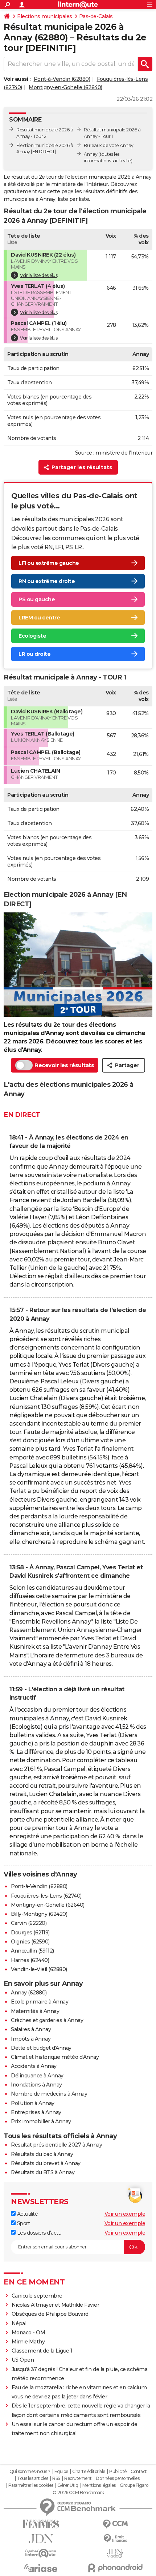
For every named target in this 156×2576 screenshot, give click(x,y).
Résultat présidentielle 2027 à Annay (56, 2145)
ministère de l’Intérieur (124, 453)
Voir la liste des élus (39, 275)
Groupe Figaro (134, 2485)
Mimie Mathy (28, 2342)
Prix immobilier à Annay (41, 2121)
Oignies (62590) (30, 1942)
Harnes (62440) (30, 1960)
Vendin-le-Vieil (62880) (39, 1969)
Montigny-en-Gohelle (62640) (65, 87)
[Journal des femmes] (41, 2524)
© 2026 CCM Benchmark (78, 2493)
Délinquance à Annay (37, 2076)
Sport (23, 2223)
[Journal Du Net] (41, 2539)
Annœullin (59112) (32, 1951)
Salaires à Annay (31, 2029)
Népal (19, 2323)
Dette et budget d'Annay (41, 2048)
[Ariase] (41, 2568)
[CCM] (115, 2524)
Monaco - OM (28, 2333)
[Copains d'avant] (41, 2553)
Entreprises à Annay (36, 2112)
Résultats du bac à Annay (42, 2154)
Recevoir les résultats (64, 1065)
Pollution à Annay (33, 2103)
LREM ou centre (39, 618)
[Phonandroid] (115, 2568)
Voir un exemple (125, 2214)
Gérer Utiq (68, 2485)
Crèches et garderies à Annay (47, 2020)
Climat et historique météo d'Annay (55, 2057)
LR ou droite (34, 654)
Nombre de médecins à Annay (49, 2094)
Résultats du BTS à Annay (43, 2172)
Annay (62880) (29, 1993)
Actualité (27, 2214)
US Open (23, 2360)
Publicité (118, 2472)
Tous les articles (33, 2478)
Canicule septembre (37, 2296)
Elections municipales (45, 16)
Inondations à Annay (36, 2085)
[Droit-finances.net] (115, 2539)
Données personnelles (118, 2478)
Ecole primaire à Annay (40, 2002)
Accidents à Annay (34, 2066)
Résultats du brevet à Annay (46, 2163)
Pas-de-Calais (96, 16)
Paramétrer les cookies (31, 2485)
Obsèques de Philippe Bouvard (50, 2314)
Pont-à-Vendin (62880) (62, 79)
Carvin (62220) (29, 1923)
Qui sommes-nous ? (30, 2472)
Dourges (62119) (30, 1933)
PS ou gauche (37, 599)
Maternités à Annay (35, 2011)
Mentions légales (99, 2485)
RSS (56, 2478)
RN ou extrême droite (47, 581)
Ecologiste (32, 636)
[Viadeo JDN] (115, 2553)
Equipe (61, 2472)
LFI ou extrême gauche (49, 563)
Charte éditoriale (89, 2472)
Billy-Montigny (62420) (39, 1914)
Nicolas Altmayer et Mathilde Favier (56, 2305)
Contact (139, 2472)
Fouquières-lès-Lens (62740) (46, 1896)
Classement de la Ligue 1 (42, 2351)
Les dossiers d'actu (38, 2233)
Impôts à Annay (31, 2039)
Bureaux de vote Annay (109, 145)
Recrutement (78, 2478)
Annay (91, 154)
